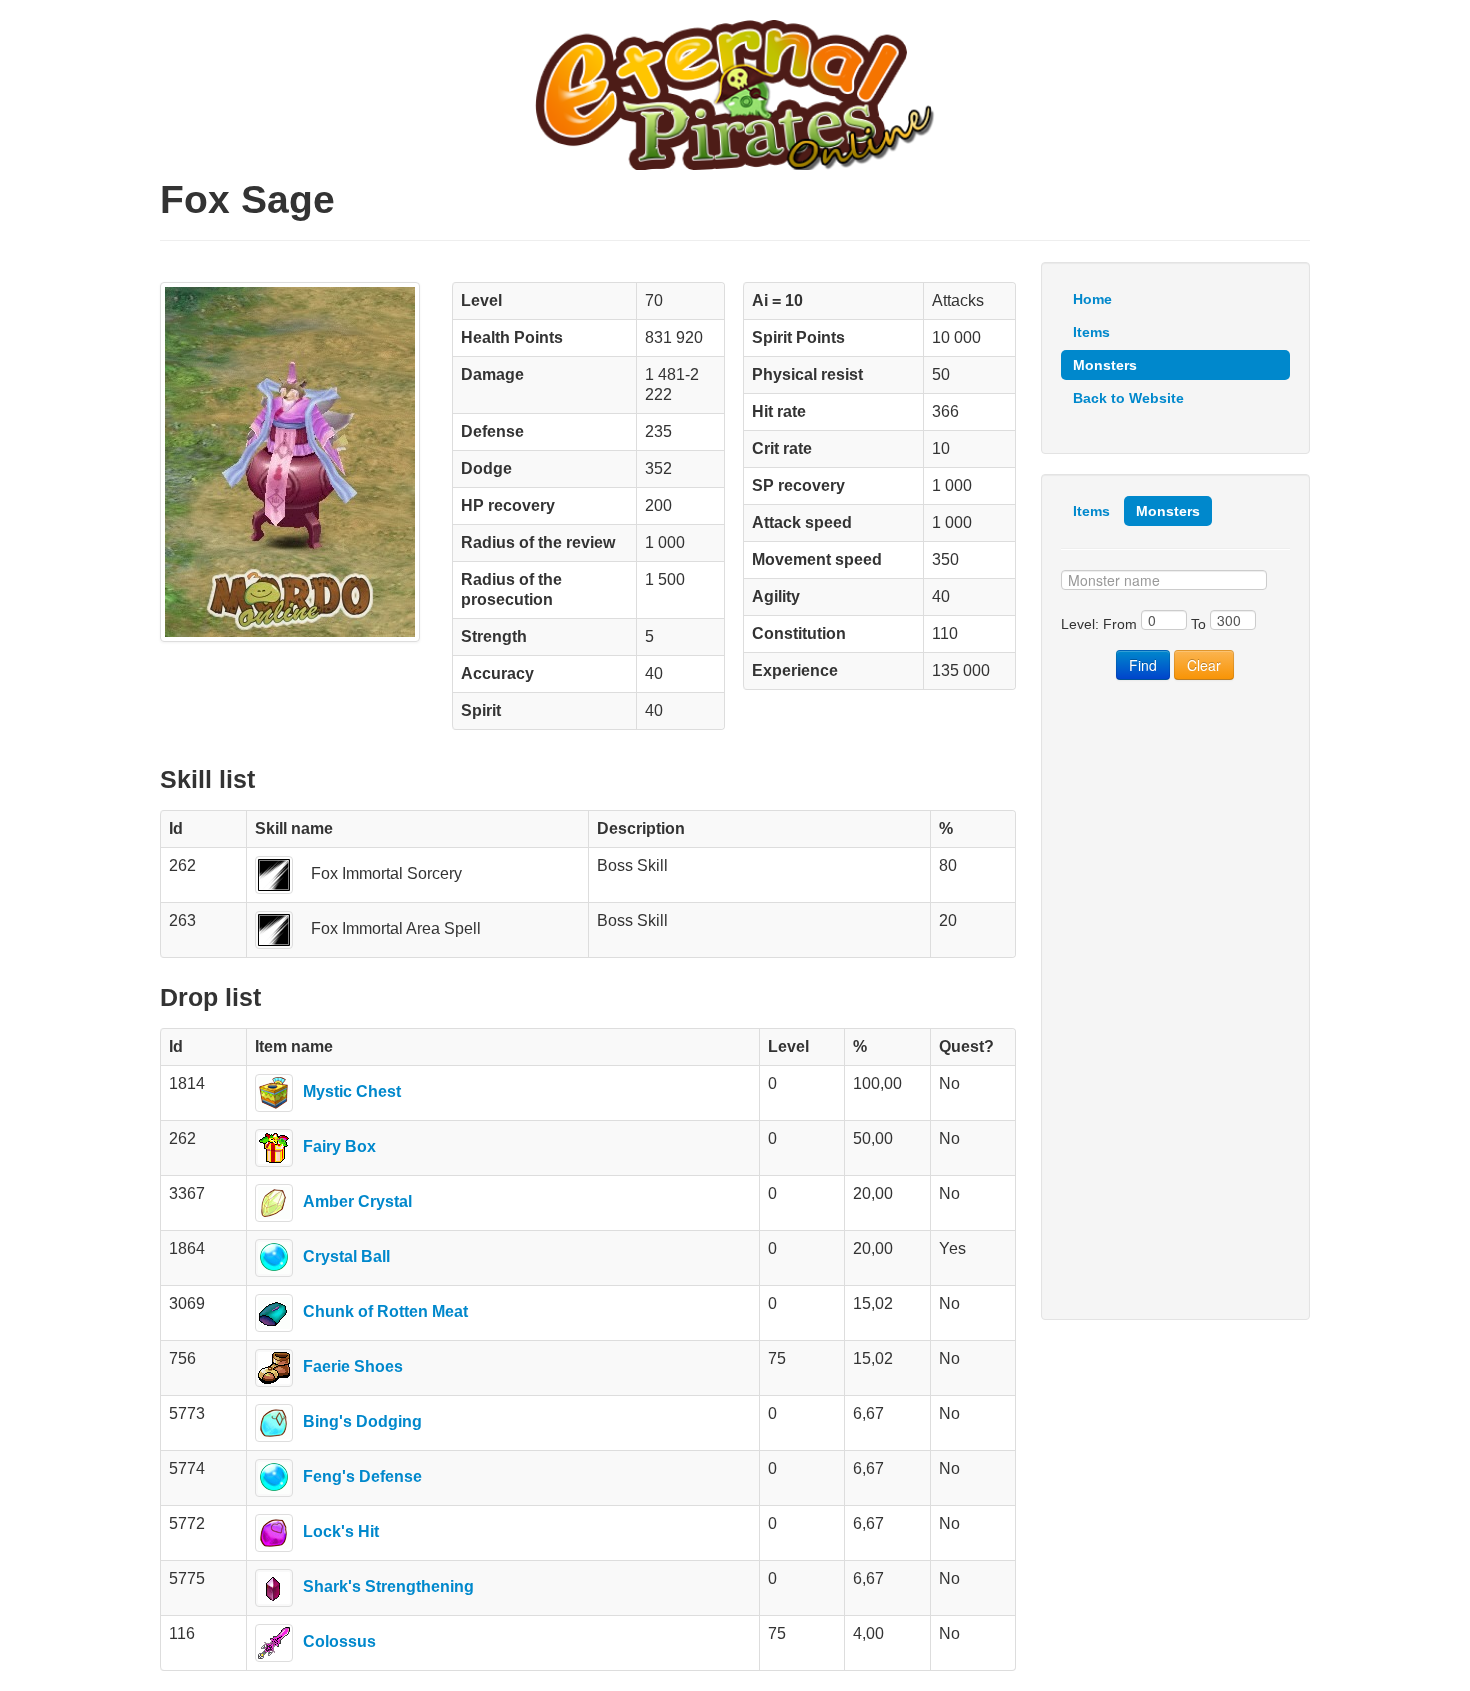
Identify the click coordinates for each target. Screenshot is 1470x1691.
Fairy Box (339, 1146)
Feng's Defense (362, 1476)
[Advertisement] (1175, 1000)
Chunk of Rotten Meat (385, 1311)
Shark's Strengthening (388, 1586)
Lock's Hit (341, 1531)
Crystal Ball (346, 1256)
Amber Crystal (357, 1201)
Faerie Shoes (353, 1366)
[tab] (1091, 511)
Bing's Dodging (362, 1421)
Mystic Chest (352, 1091)
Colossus (339, 1641)
